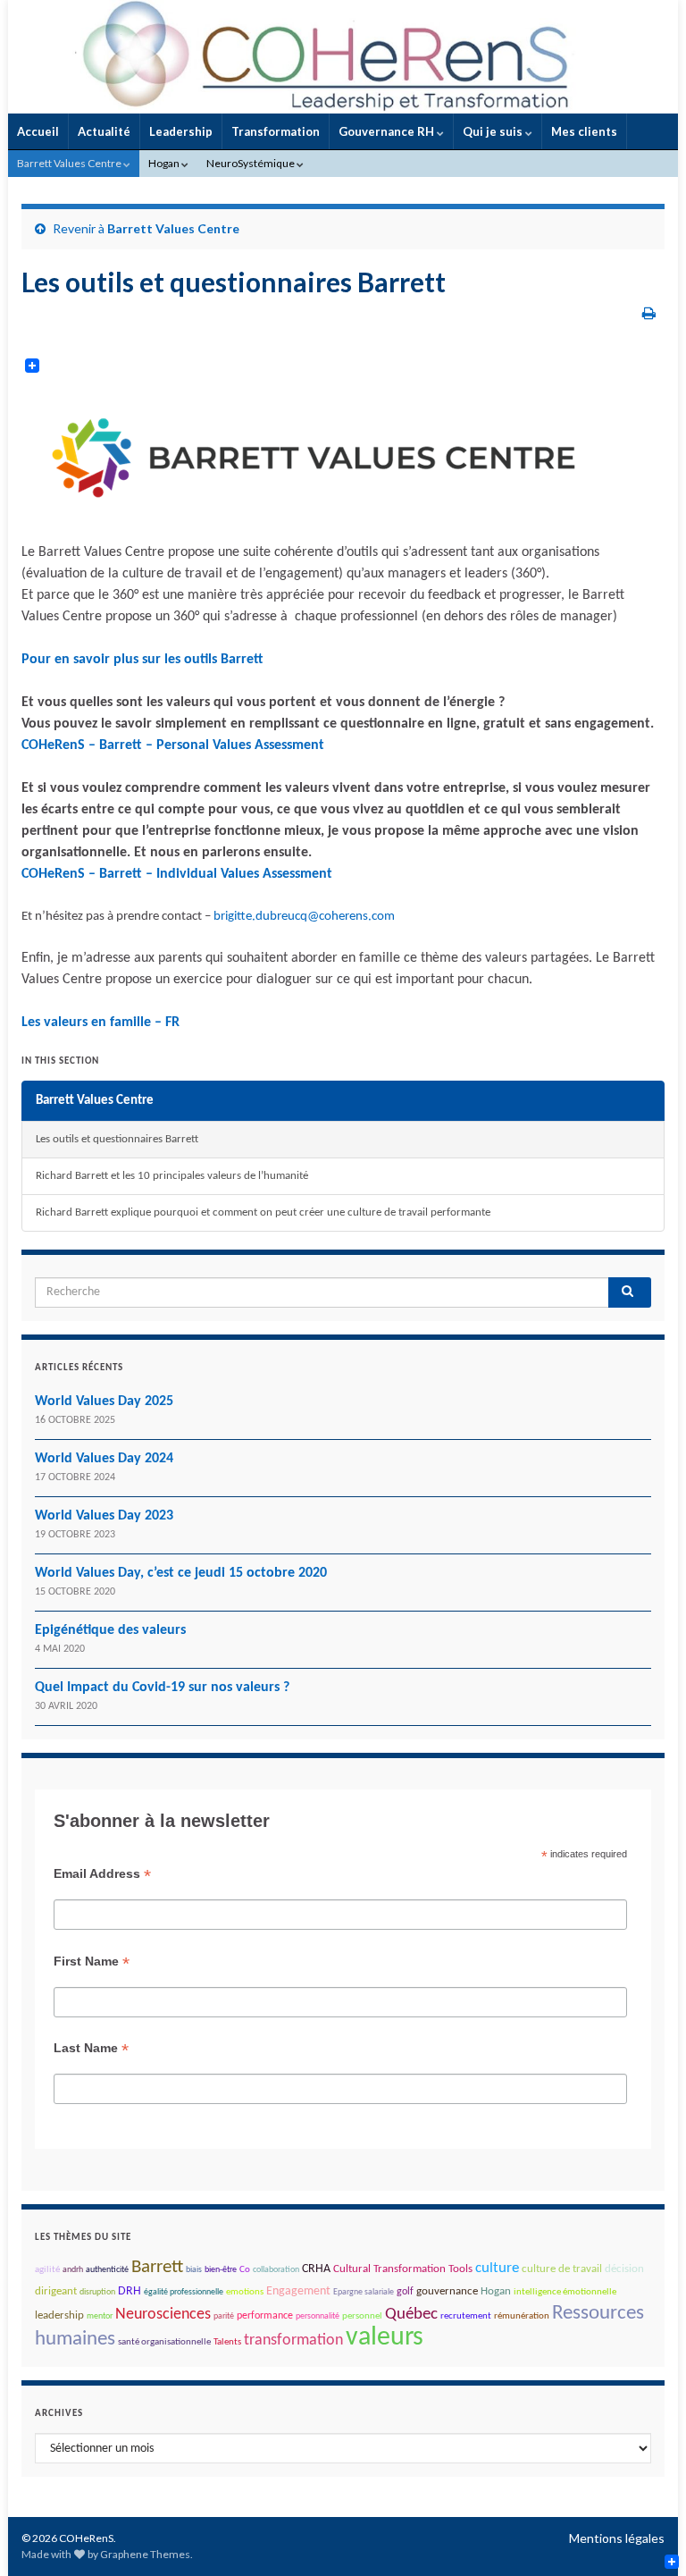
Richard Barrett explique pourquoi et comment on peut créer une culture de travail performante (263, 1212)
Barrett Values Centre (70, 163)
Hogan (165, 163)
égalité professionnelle (184, 2292)
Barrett (157, 2267)
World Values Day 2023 (104, 1516)
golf (405, 2292)
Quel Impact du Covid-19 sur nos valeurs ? (162, 1688)
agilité (47, 2270)
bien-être (221, 2270)
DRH (130, 2291)
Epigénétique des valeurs (110, 1630)
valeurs (385, 2338)
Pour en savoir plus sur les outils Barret (142, 660)
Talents (227, 2342)
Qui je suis (494, 131)
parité (224, 2316)
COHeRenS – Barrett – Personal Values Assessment (173, 745)
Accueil (38, 131)
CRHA (316, 2269)
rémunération (522, 2316)
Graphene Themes (145, 2554)
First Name (92, 1961)
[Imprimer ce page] (649, 312)
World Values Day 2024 (104, 1459)
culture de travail (562, 2269)
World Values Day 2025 (104, 1402)
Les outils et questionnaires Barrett (117, 1139)
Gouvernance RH (388, 131)
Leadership (181, 131)
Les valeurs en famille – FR (100, 1023)
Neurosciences (163, 2315)
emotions (245, 2292)
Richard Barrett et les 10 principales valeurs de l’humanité (172, 1176)
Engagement (298, 2291)
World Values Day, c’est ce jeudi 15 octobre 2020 (181, 1573)
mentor (100, 2316)
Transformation (276, 131)
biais (194, 2270)
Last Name (91, 2048)
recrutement (466, 2316)
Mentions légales (617, 2538)
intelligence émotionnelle (565, 2292)
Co (245, 2270)
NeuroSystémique (251, 163)
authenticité (107, 2270)
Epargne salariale (364, 2292)
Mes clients (584, 131)
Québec (411, 2315)
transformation (293, 2340)
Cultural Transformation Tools (403, 2269)
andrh (73, 2270)
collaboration (276, 2270)
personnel (362, 2316)
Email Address (102, 1874)
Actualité (104, 131)
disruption (97, 2292)
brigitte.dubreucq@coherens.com (304, 917)
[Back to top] (646, 2536)
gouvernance (447, 2291)
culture (497, 2269)
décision (624, 2269)
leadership (59, 2315)
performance (265, 2316)
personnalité (318, 2316)
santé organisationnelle (164, 2342)
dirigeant (56, 2291)
